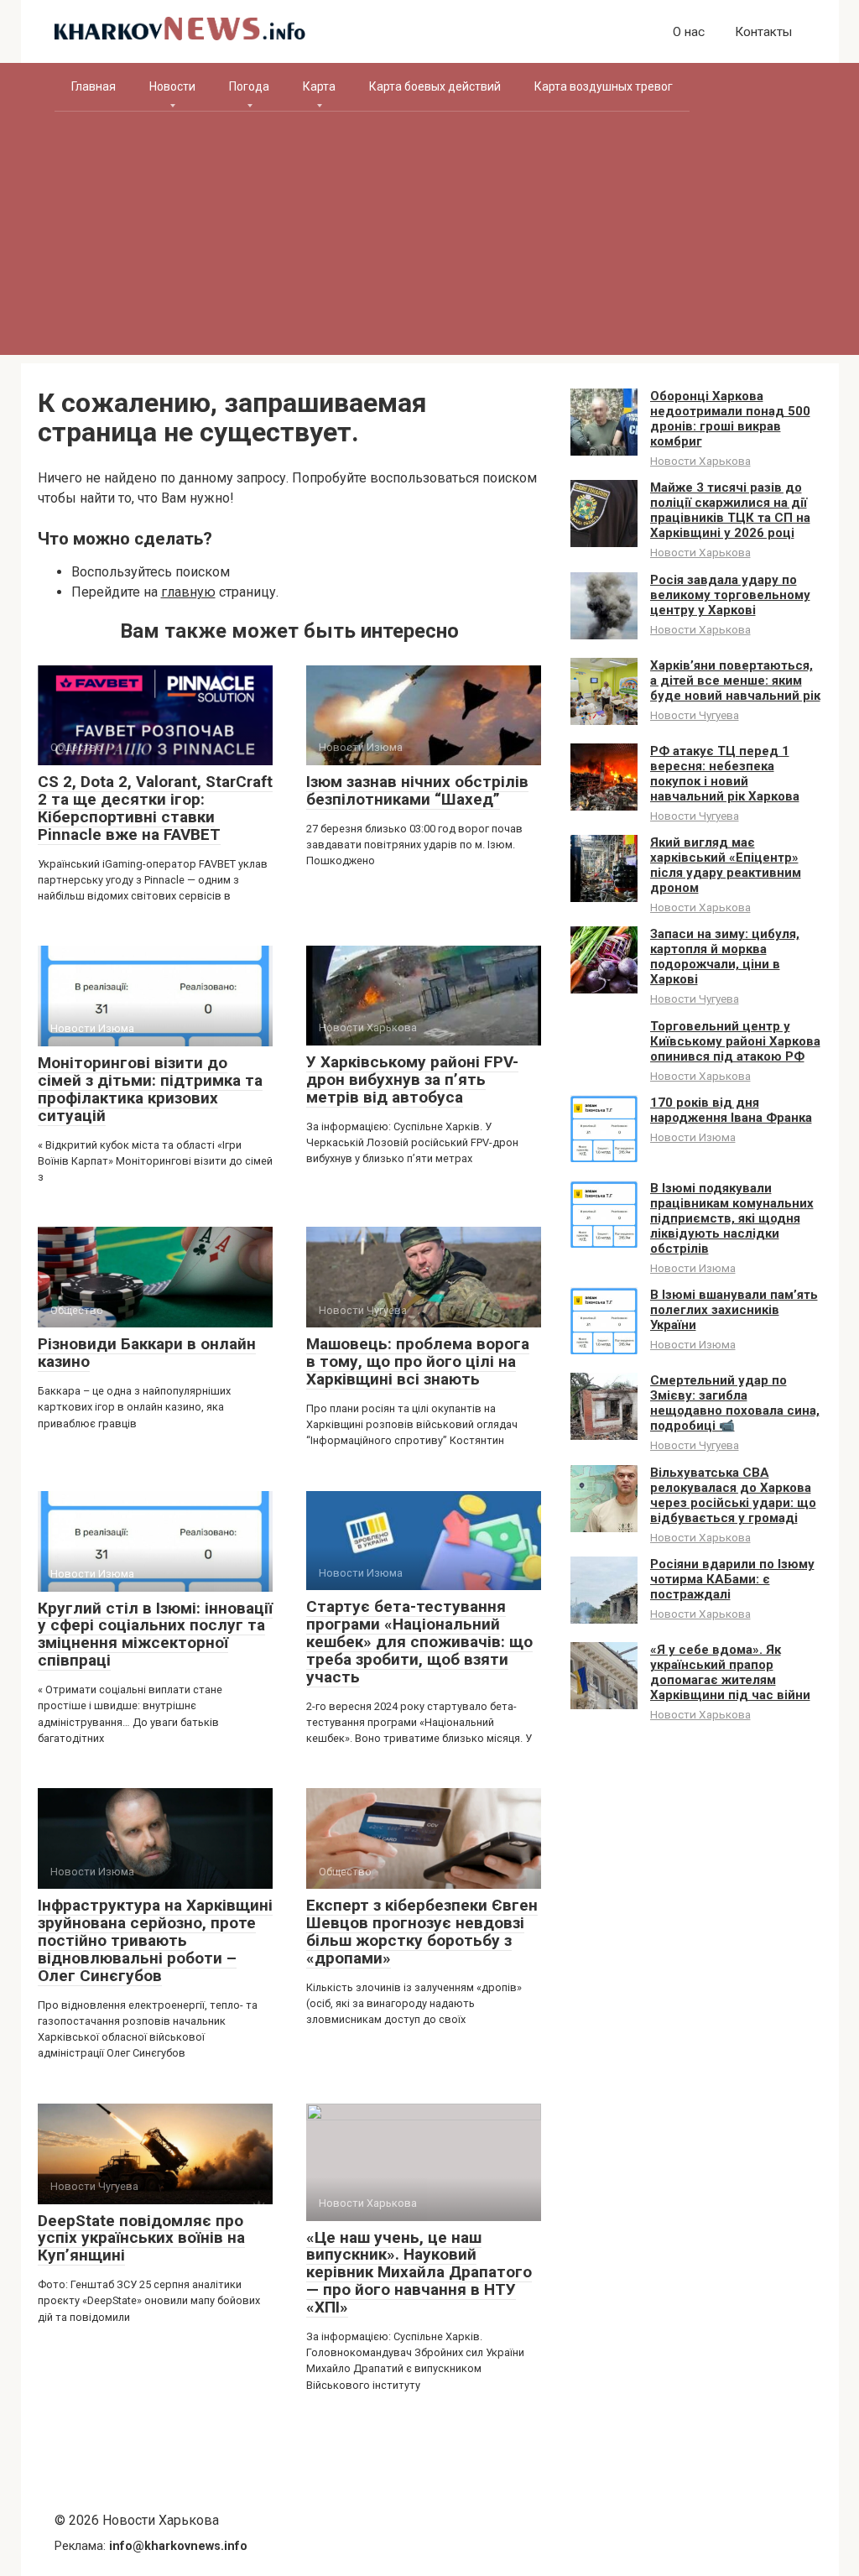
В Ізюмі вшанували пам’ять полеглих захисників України (734, 1310)
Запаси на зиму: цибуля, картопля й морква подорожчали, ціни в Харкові (725, 957)
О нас (689, 32)
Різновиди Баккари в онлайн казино (147, 1353)
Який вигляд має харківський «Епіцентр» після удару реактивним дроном (726, 865)
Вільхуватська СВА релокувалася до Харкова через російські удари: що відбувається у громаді (733, 1495)
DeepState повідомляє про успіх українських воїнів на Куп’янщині (141, 2238)
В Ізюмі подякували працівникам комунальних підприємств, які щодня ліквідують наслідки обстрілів (732, 1218)
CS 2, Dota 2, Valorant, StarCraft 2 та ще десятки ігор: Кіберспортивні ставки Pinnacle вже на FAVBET (155, 808)
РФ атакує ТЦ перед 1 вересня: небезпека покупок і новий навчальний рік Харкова (725, 774)
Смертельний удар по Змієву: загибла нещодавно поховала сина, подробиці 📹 (735, 1403)
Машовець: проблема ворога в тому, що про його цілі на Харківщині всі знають (418, 1361)
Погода (249, 86)
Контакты (763, 32)
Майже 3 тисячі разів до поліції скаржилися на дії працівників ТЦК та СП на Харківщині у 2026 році (730, 510)
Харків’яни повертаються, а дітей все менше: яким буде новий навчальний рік (735, 681)
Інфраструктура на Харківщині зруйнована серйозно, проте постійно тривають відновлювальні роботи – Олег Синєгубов (155, 1940)
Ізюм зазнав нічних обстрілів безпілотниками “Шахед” (417, 790)
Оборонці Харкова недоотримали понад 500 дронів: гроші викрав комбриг (730, 419)
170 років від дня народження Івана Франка (731, 1110)
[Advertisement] (430, 237)
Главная (94, 86)
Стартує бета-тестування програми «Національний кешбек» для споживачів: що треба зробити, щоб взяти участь (419, 1642)
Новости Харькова (700, 461)
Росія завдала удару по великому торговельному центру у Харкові (730, 595)
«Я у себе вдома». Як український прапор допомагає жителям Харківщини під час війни (730, 1672)
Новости (172, 86)
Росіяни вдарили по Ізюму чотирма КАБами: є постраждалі (732, 1579)
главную (188, 592)
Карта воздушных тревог (604, 86)
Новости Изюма (693, 1137)
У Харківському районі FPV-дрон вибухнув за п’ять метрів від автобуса (412, 1079)
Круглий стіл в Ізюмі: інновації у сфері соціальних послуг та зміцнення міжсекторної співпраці (155, 1635)
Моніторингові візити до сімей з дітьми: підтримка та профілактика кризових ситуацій (150, 1089)
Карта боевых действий (435, 86)
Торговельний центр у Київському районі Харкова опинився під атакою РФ (735, 1041)
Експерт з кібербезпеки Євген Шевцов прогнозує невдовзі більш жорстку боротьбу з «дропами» (422, 1932)
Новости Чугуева (695, 715)
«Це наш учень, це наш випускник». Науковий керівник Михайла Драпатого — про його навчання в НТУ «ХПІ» (419, 2273)
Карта (319, 86)
